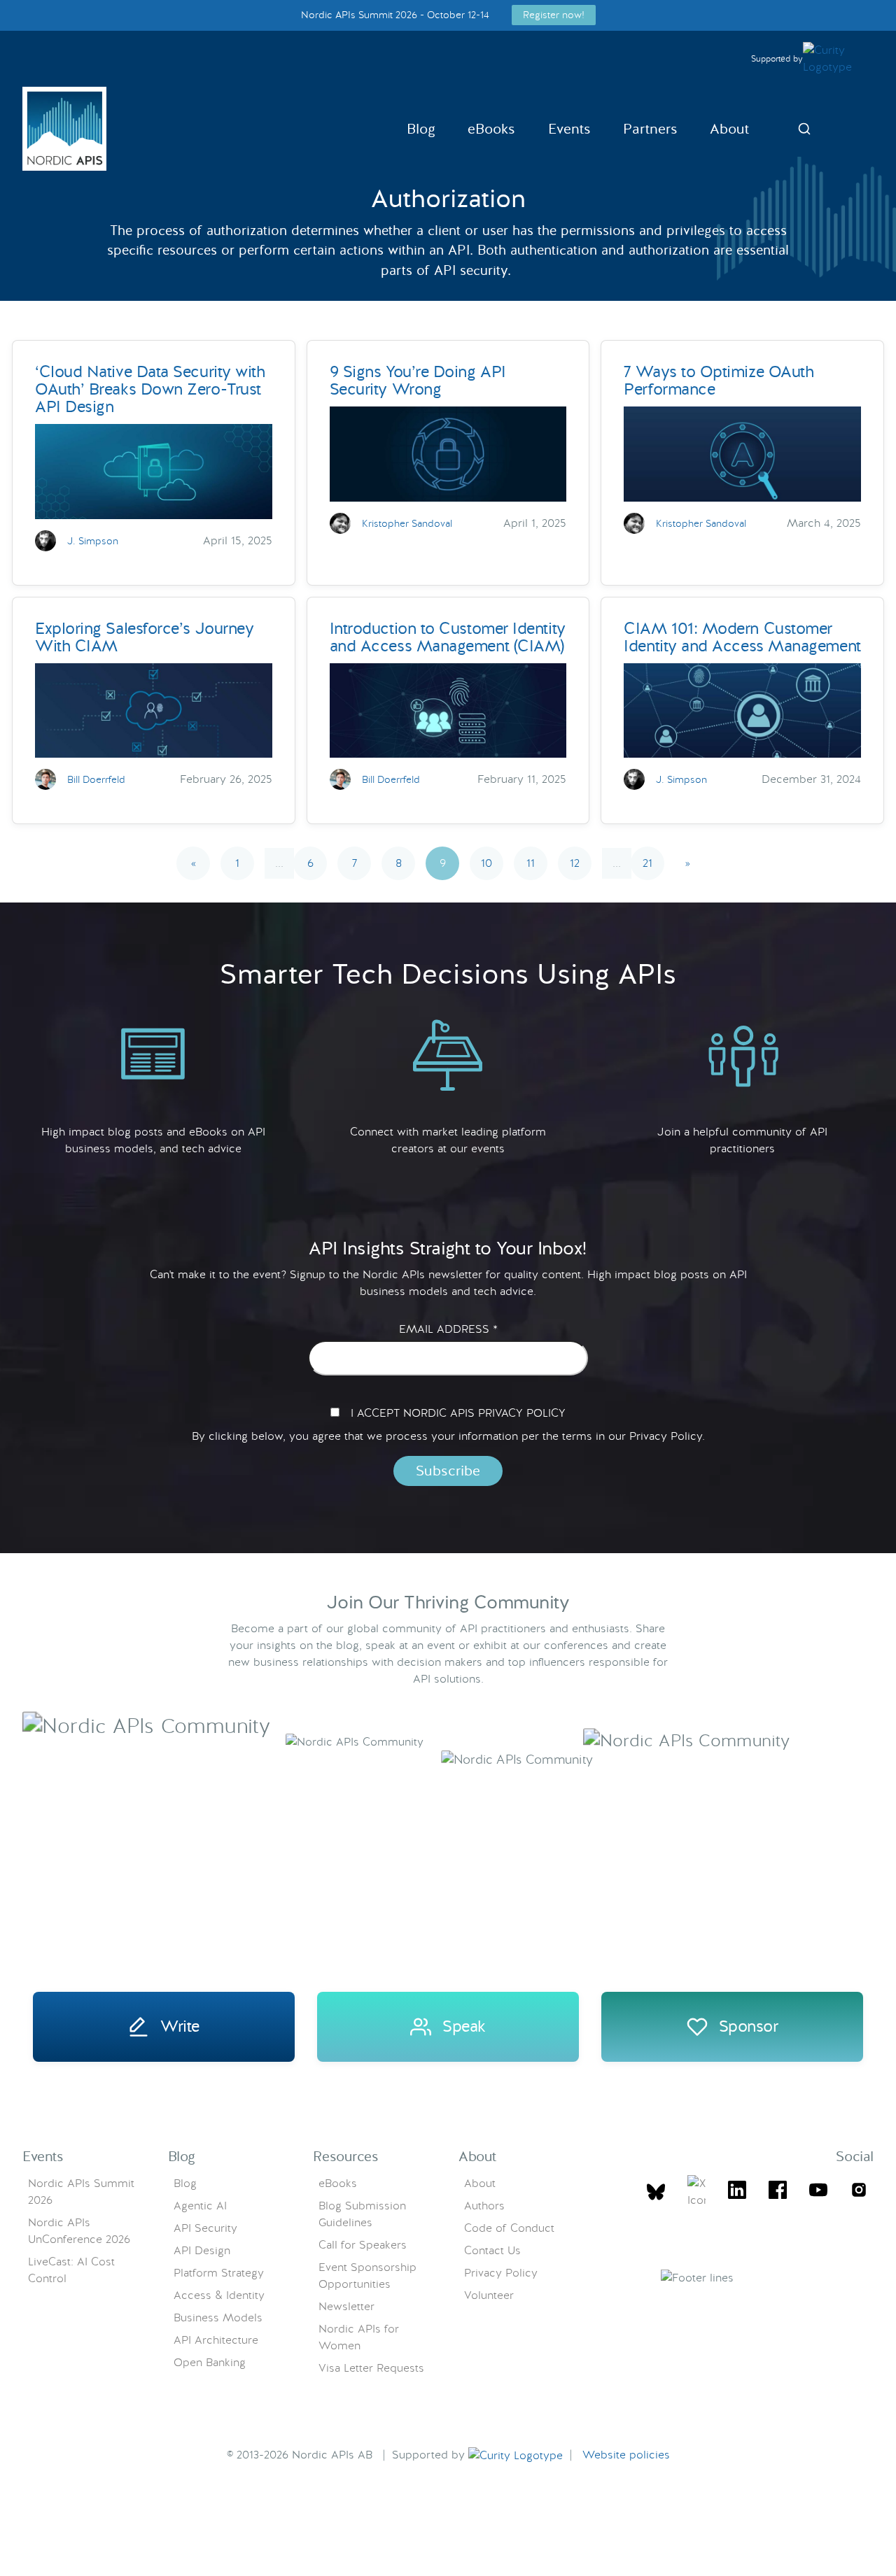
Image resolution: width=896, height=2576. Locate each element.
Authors (484, 2206)
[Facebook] (778, 2192)
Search (804, 129)
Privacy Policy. (667, 1436)
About (729, 129)
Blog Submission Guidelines (362, 2214)
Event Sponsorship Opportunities (367, 2276)
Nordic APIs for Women (359, 2337)
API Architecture (216, 2340)
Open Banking (210, 2362)
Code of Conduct (509, 2228)
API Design (202, 2250)
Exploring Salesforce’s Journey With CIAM (144, 637)
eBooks (491, 129)
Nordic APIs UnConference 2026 (79, 2231)
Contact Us (492, 2250)
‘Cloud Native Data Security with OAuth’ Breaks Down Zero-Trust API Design (150, 389)
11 (531, 863)
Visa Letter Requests (371, 2368)
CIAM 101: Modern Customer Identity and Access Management (742, 637)
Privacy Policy (501, 2273)
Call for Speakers (363, 2245)
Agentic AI (200, 2206)
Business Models (218, 2317)
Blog (421, 129)
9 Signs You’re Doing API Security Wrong (418, 380)
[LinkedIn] (737, 2192)
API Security (205, 2228)
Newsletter (346, 2306)
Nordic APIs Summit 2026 (81, 2192)
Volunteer (489, 2295)
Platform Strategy (219, 2273)
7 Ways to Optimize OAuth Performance (719, 380)
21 (647, 863)
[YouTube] (818, 2192)
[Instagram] (859, 2192)
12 (575, 863)
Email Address (448, 1329)
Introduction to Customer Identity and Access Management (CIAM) (448, 637)
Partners (650, 129)
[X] (656, 2192)
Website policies (626, 2455)
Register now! (554, 15)
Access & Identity (219, 2295)
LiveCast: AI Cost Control (71, 2270)
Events (569, 129)
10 (486, 863)
